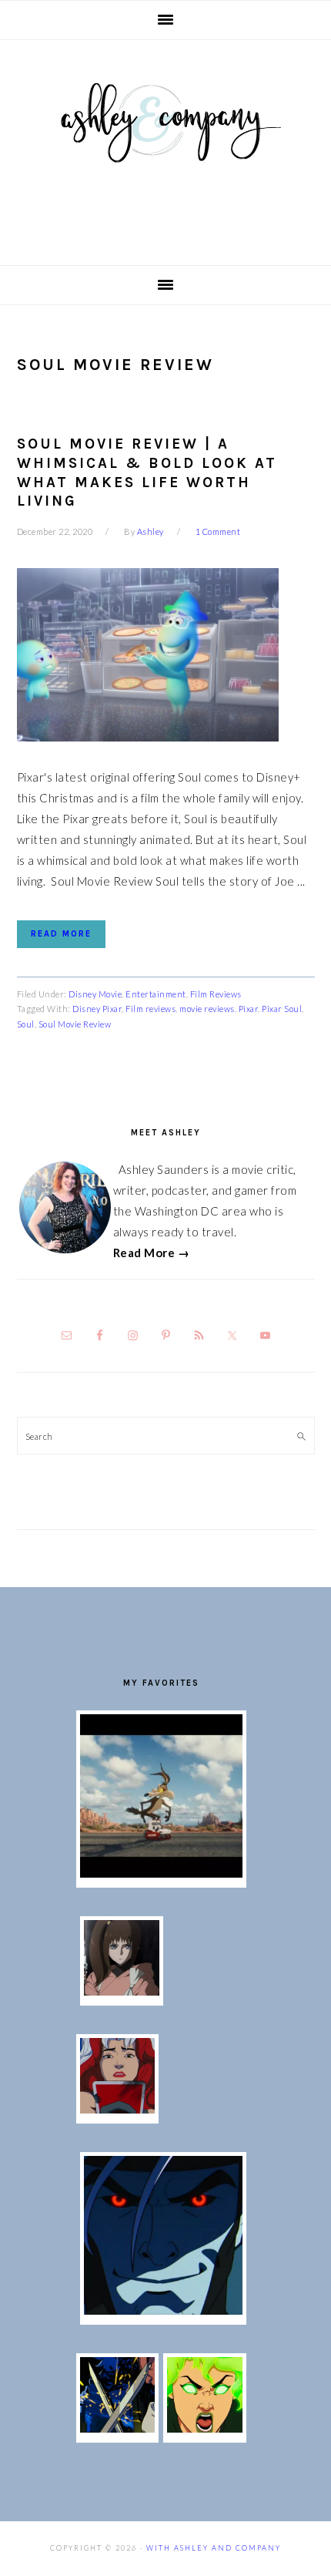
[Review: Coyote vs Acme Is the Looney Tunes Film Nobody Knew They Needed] (161, 1873)
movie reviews (207, 1009)
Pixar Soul (282, 1009)
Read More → (152, 1253)
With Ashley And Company (165, 147)
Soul (26, 1024)
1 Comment (218, 531)
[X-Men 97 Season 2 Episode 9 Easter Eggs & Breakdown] (118, 2109)
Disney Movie (95, 994)
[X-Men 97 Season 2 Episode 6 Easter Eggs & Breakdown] (205, 2428)
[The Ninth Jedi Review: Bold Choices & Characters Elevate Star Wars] (122, 1991)
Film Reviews (216, 994)
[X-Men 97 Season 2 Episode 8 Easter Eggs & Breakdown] (163, 2310)
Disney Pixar (97, 1009)
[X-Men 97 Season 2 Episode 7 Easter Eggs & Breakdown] (118, 2428)
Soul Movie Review (75, 1024)
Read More (61, 934)
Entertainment (156, 994)
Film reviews (150, 1009)
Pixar (249, 1009)
